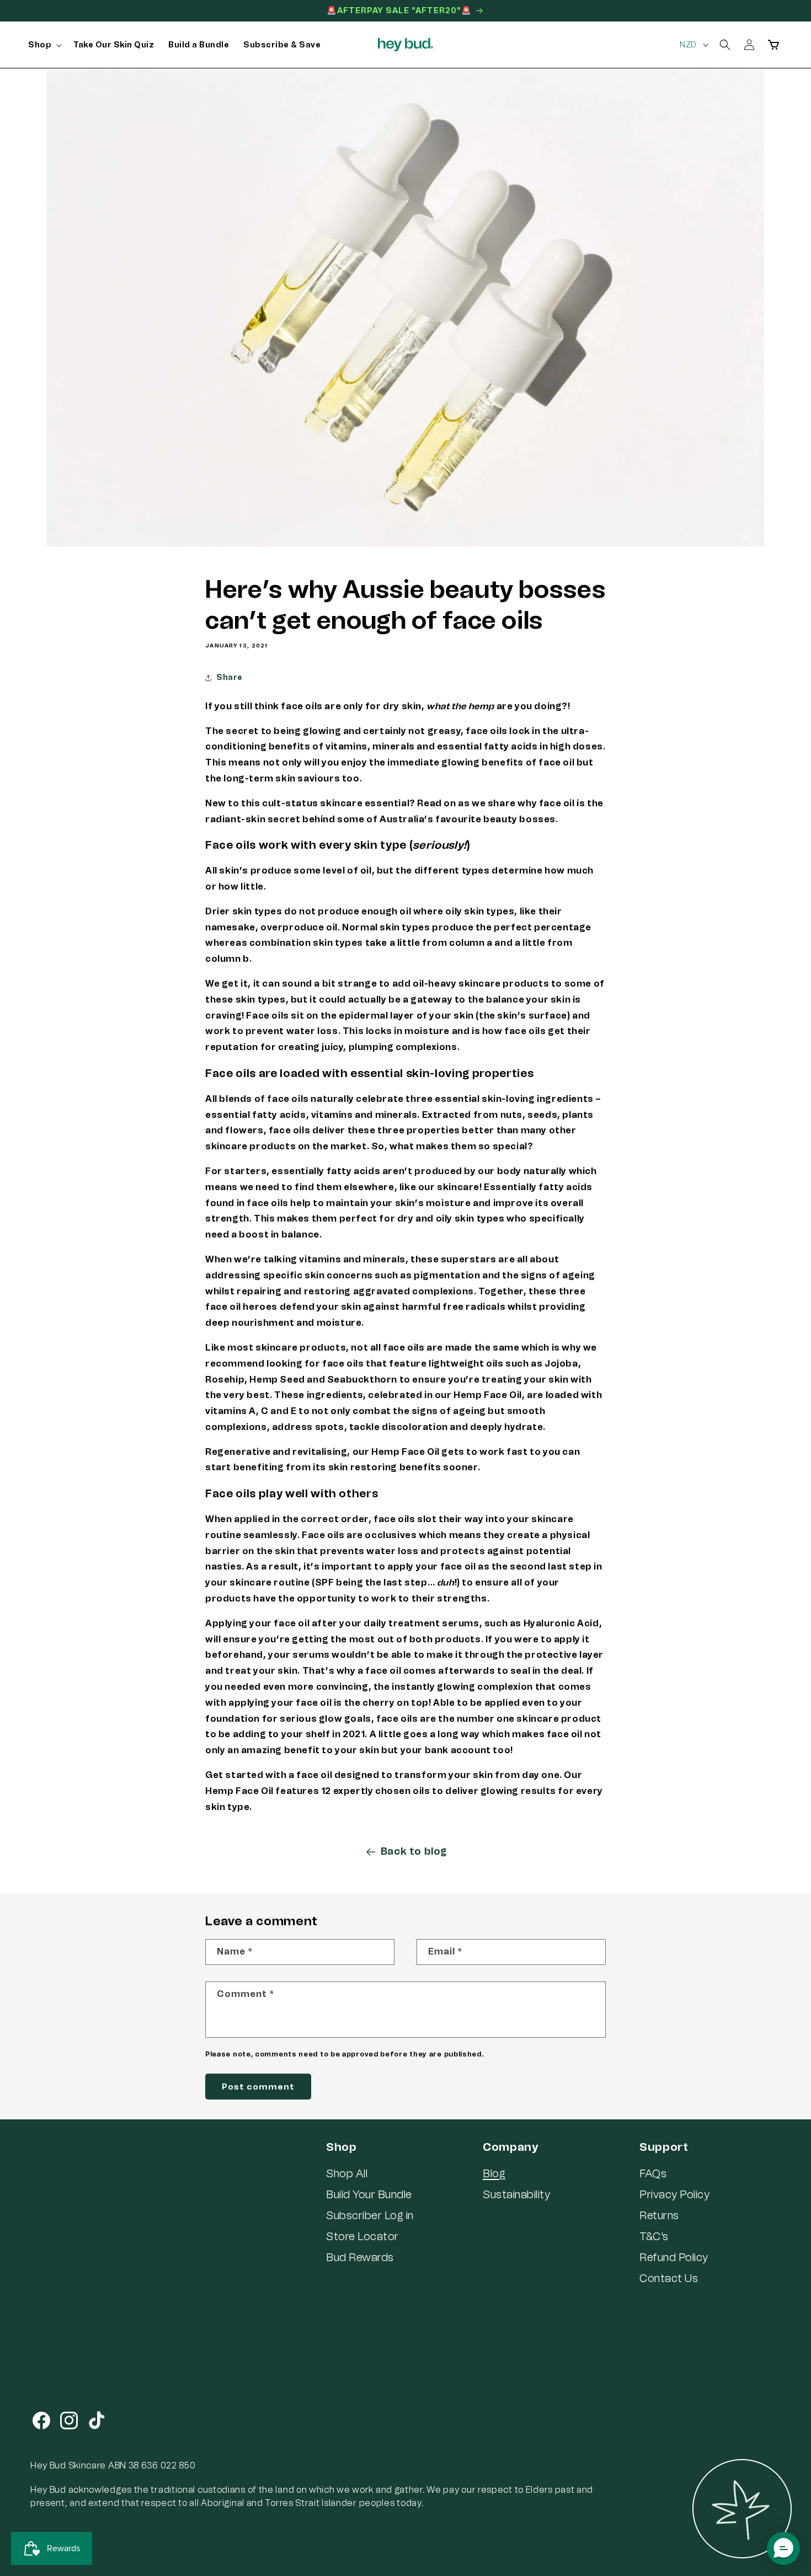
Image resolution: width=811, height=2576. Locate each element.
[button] (44, 45)
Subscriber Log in (370, 2215)
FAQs (653, 2173)
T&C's (654, 2236)
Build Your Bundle (369, 2194)
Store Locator (362, 2236)
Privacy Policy (674, 2194)
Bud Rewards (360, 2257)
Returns (659, 2215)
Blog (494, 2173)
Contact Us (669, 2278)
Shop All (347, 2173)
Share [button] (230, 678)
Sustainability (516, 2194)
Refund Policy (674, 2257)
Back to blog (414, 1851)
